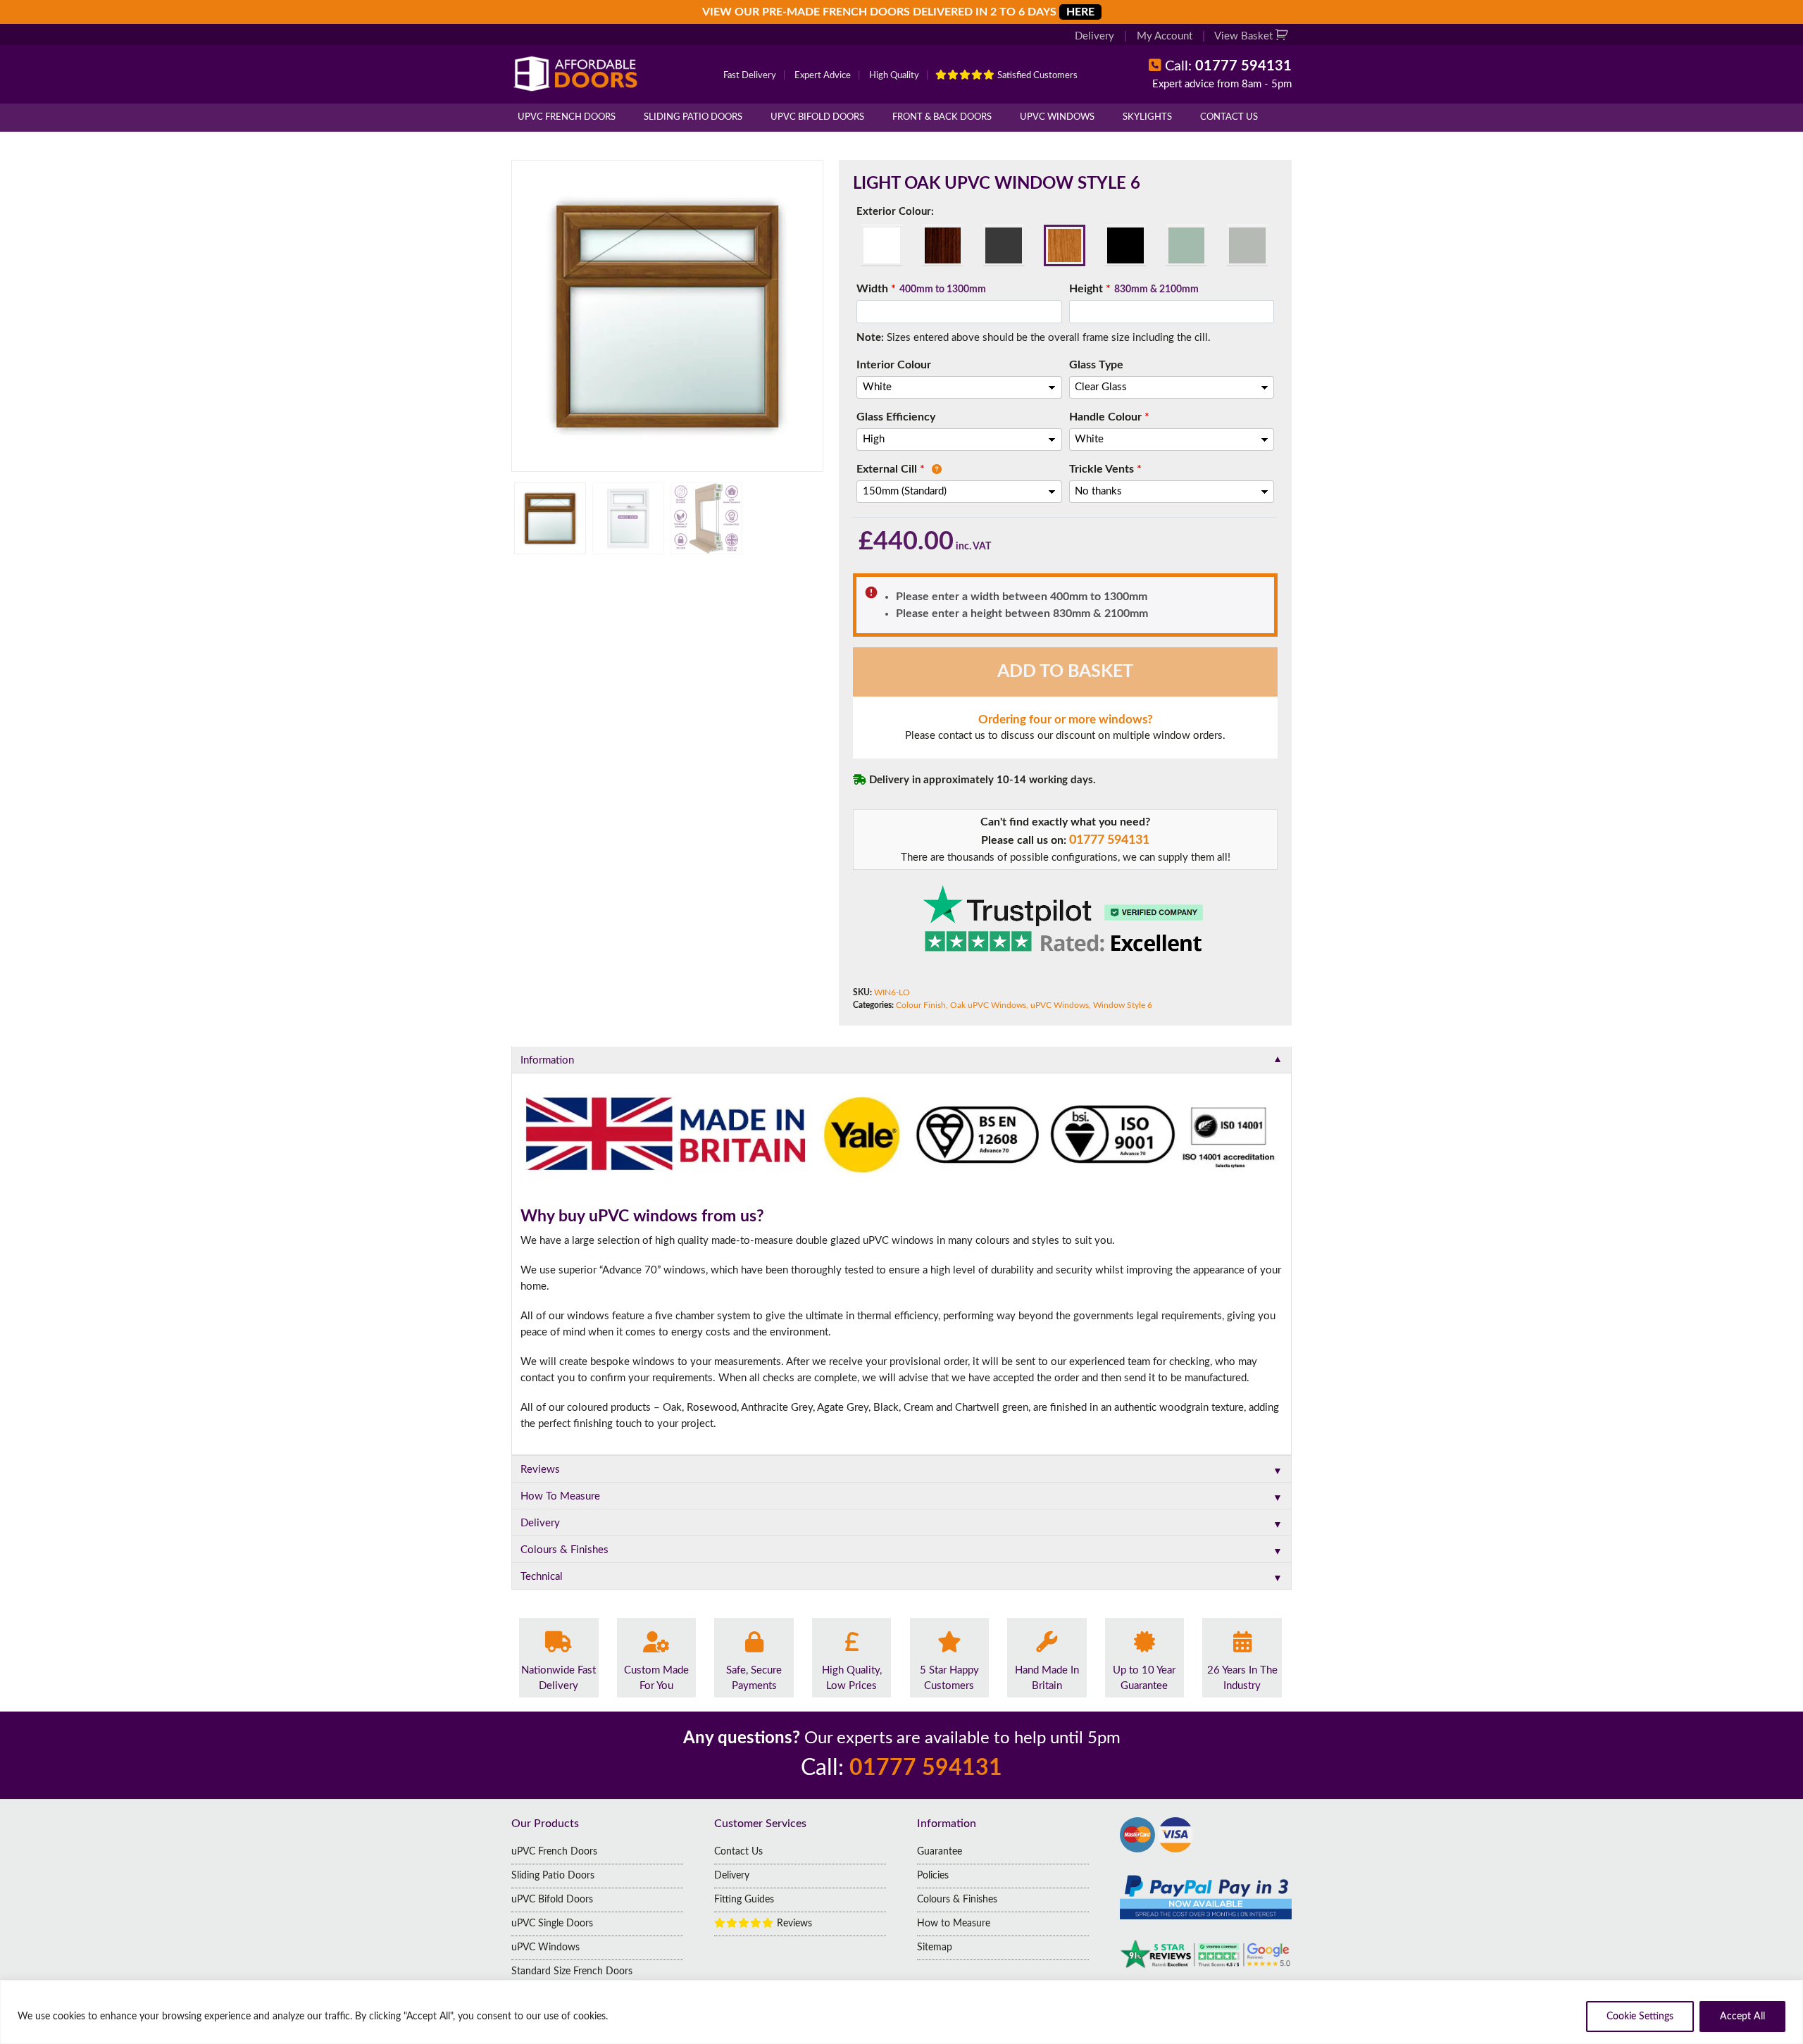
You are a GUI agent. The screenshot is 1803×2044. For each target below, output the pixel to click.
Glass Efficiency (896, 417)
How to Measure (954, 1924)
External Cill (891, 469)
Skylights (1147, 117)
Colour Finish (921, 1005)
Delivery (1094, 36)
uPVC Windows (1057, 117)
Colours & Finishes (957, 1900)
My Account (1165, 36)
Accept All (1742, 2017)
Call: (1228, 66)
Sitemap (935, 1948)
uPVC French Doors (567, 117)
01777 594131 (1109, 840)
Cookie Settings (1640, 2017)
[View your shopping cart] (1284, 36)
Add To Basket (1065, 672)
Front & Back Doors (942, 117)
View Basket (1245, 36)
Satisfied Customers (1036, 76)
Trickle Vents (1105, 469)
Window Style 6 (1123, 1005)
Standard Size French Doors (572, 1971)
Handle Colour (1109, 417)
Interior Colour (894, 365)
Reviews (793, 1924)
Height (1134, 289)
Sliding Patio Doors (693, 117)
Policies (933, 1876)
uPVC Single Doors (552, 1924)
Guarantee (940, 1852)
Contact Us (1229, 117)
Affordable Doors (578, 74)
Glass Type (1096, 365)
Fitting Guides (744, 1900)
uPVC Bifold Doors (817, 117)
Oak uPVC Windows (988, 1005)
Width (921, 289)
